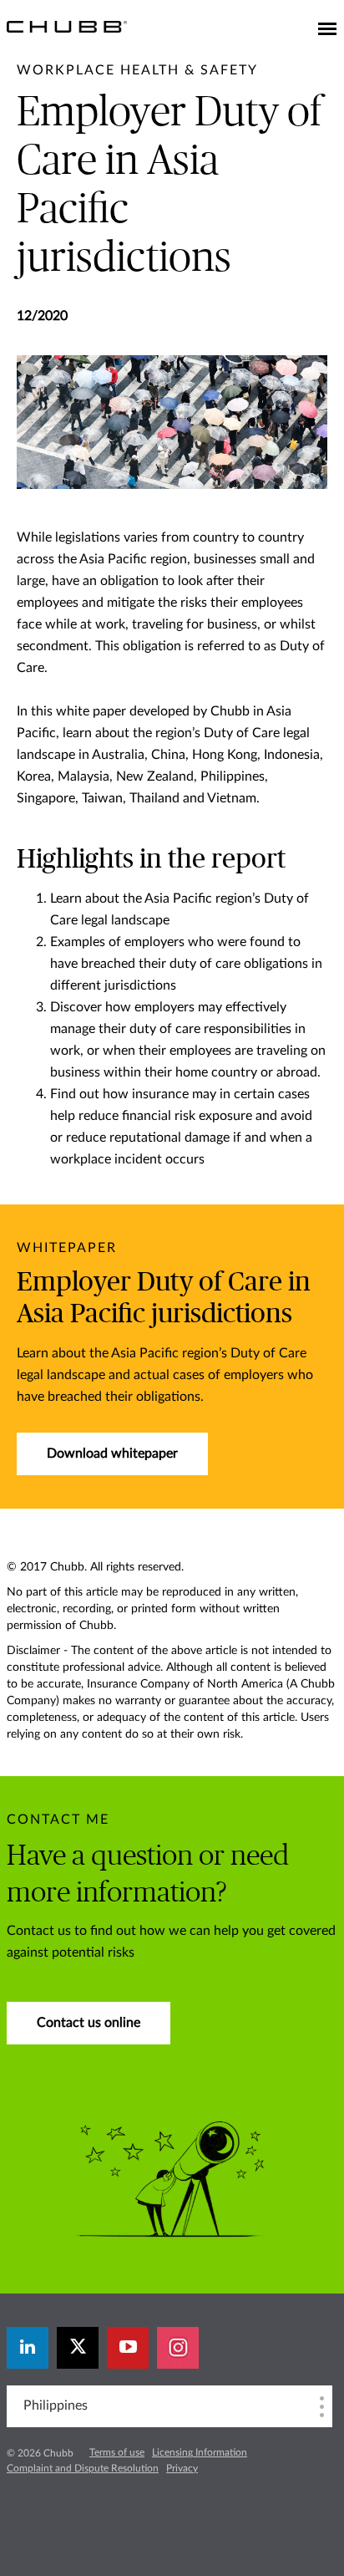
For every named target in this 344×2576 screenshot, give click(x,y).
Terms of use (117, 2452)
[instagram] (178, 2348)
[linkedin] (28, 2348)
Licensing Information (200, 2452)
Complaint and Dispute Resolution (83, 2468)
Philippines (56, 2405)
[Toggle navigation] (327, 30)
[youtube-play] (128, 2348)
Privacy (182, 2468)
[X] (78, 2348)
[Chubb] (67, 26)
